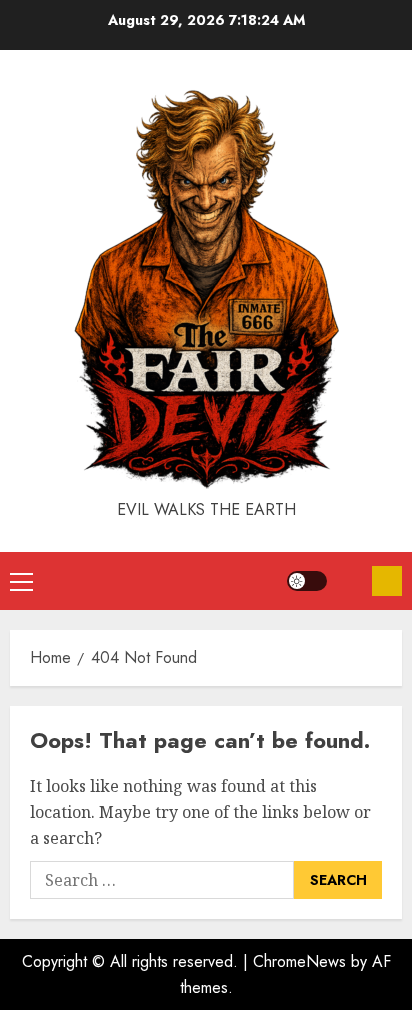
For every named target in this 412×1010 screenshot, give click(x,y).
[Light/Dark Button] (307, 581)
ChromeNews (299, 961)
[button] (21, 581)
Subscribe (387, 581)
